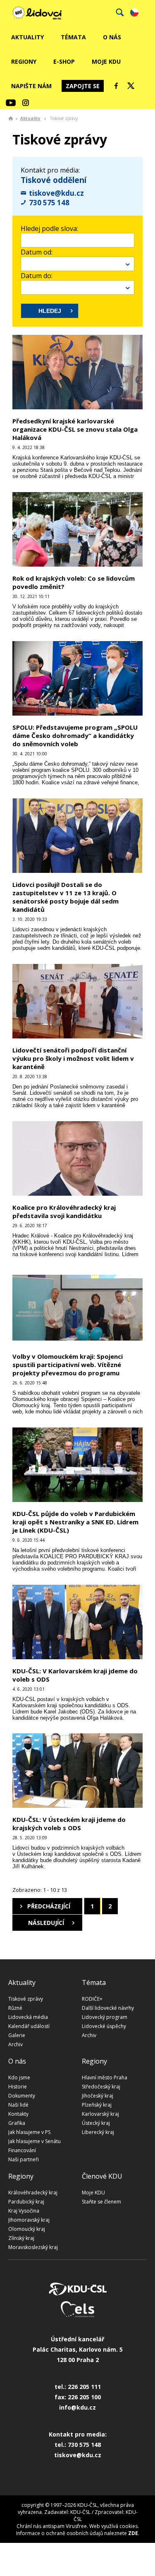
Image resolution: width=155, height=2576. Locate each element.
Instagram (26, 103)
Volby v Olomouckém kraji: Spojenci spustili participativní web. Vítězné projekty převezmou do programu (68, 1365)
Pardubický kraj (26, 2202)
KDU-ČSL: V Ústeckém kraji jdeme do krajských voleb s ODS (69, 1824)
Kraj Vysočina (24, 2211)
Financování (22, 2150)
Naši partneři (24, 2159)
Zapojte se (83, 86)
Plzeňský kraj (97, 2105)
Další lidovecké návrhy (108, 2008)
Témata (73, 37)
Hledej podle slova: (49, 228)
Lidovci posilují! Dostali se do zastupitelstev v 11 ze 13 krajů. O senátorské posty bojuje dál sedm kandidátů (66, 897)
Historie (18, 2087)
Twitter (131, 86)
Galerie (17, 2035)
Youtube (11, 103)
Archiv (15, 2044)
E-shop (64, 61)
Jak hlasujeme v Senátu (35, 2141)
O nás (112, 37)
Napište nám (31, 86)
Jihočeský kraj (98, 2096)
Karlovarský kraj (100, 2114)
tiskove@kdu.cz (56, 193)
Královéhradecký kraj (33, 2193)
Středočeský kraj (101, 2087)
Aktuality (27, 37)
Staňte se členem (101, 2202)
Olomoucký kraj (27, 2229)
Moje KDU (106, 61)
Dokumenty (22, 2096)
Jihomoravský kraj (29, 2220)
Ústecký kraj (96, 2123)
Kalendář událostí (29, 2026)
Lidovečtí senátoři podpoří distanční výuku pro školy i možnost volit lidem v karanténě (73, 1058)
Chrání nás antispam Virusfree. (52, 2526)
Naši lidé (18, 2105)
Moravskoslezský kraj (33, 2247)
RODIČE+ (92, 1999)
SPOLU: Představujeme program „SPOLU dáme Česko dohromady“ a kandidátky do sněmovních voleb (75, 735)
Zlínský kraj (21, 2238)
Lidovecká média (28, 2017)
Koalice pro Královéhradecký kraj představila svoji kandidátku (64, 1211)
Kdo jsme (19, 2077)
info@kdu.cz (77, 2407)
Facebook (116, 86)
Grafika (17, 2123)
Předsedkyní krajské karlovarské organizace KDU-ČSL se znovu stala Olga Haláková (75, 429)
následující (46, 1923)
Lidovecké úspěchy (104, 2026)
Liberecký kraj (98, 2132)
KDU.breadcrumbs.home (11, 118)
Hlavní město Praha (105, 2077)
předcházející (49, 1906)
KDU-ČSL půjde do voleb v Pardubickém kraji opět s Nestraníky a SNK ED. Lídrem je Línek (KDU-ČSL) (75, 1522)
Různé (15, 2008)
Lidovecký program (105, 2017)
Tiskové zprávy (26, 1999)
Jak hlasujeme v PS (29, 2132)
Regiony (24, 61)
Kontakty (18, 2114)
